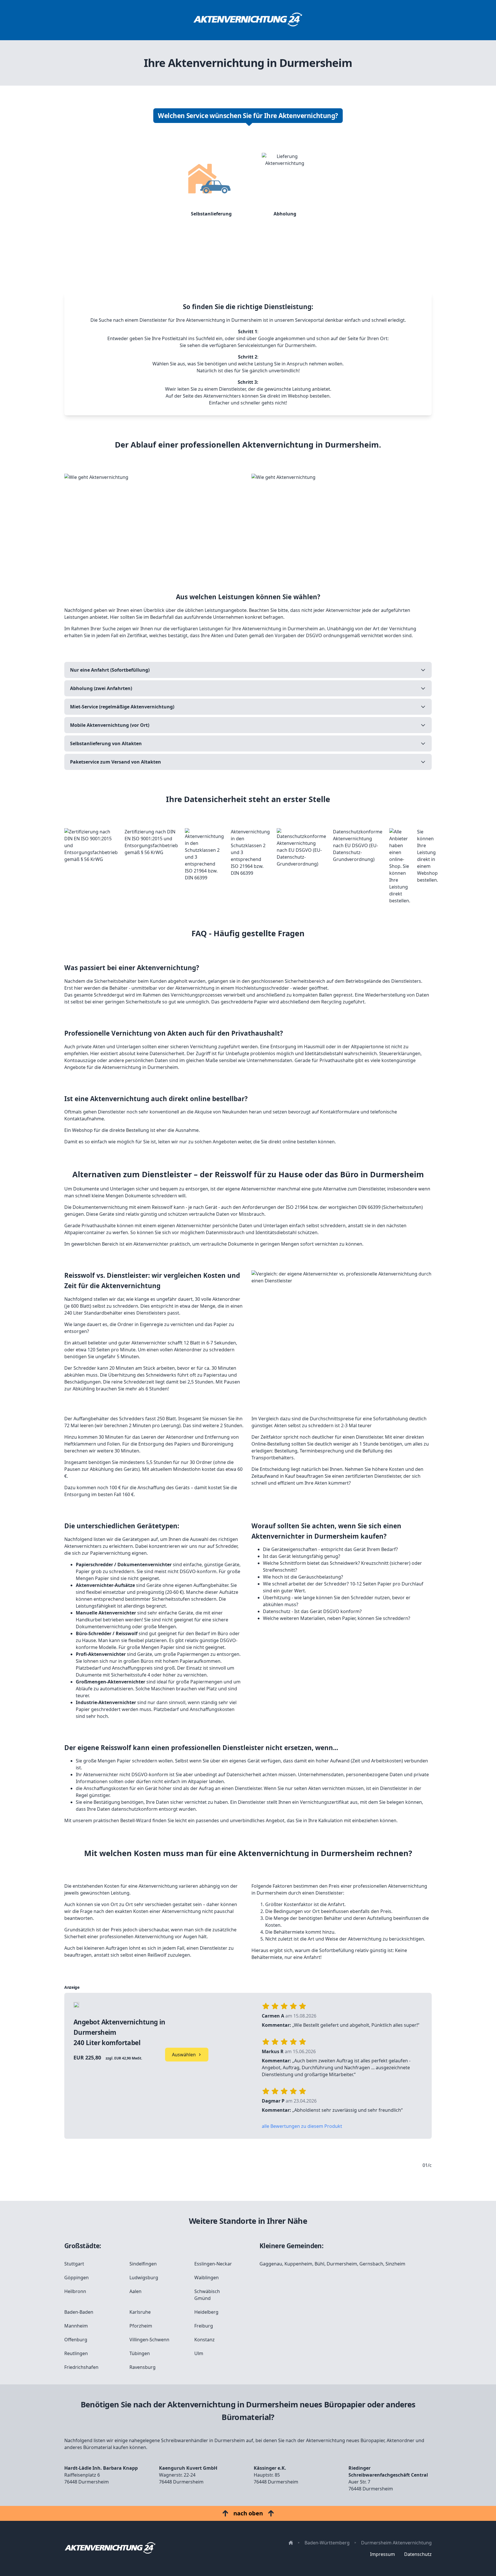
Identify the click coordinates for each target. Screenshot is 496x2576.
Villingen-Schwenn (149, 2340)
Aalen (135, 2291)
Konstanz (205, 2340)
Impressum (382, 2554)
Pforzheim (141, 2326)
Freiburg (204, 2326)
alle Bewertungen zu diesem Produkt (302, 2126)
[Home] (248, 20)
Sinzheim (395, 2264)
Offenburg (76, 2340)
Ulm (199, 2353)
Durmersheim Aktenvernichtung (396, 2543)
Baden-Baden (79, 2312)
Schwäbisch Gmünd (207, 2295)
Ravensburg (143, 2367)
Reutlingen (76, 2353)
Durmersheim (342, 2264)
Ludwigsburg (144, 2278)
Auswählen (184, 2055)
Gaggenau (271, 2264)
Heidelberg (206, 2312)
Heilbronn (75, 2291)
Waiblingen (207, 2278)
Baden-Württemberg (327, 2543)
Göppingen (76, 2278)
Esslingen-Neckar (213, 2264)
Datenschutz (418, 2554)
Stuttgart (74, 2264)
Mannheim (76, 2326)
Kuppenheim (298, 2264)
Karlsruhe (140, 2312)
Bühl (319, 2264)
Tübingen (140, 2353)
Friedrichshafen (81, 2367)
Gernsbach (371, 2264)
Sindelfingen (143, 2264)
